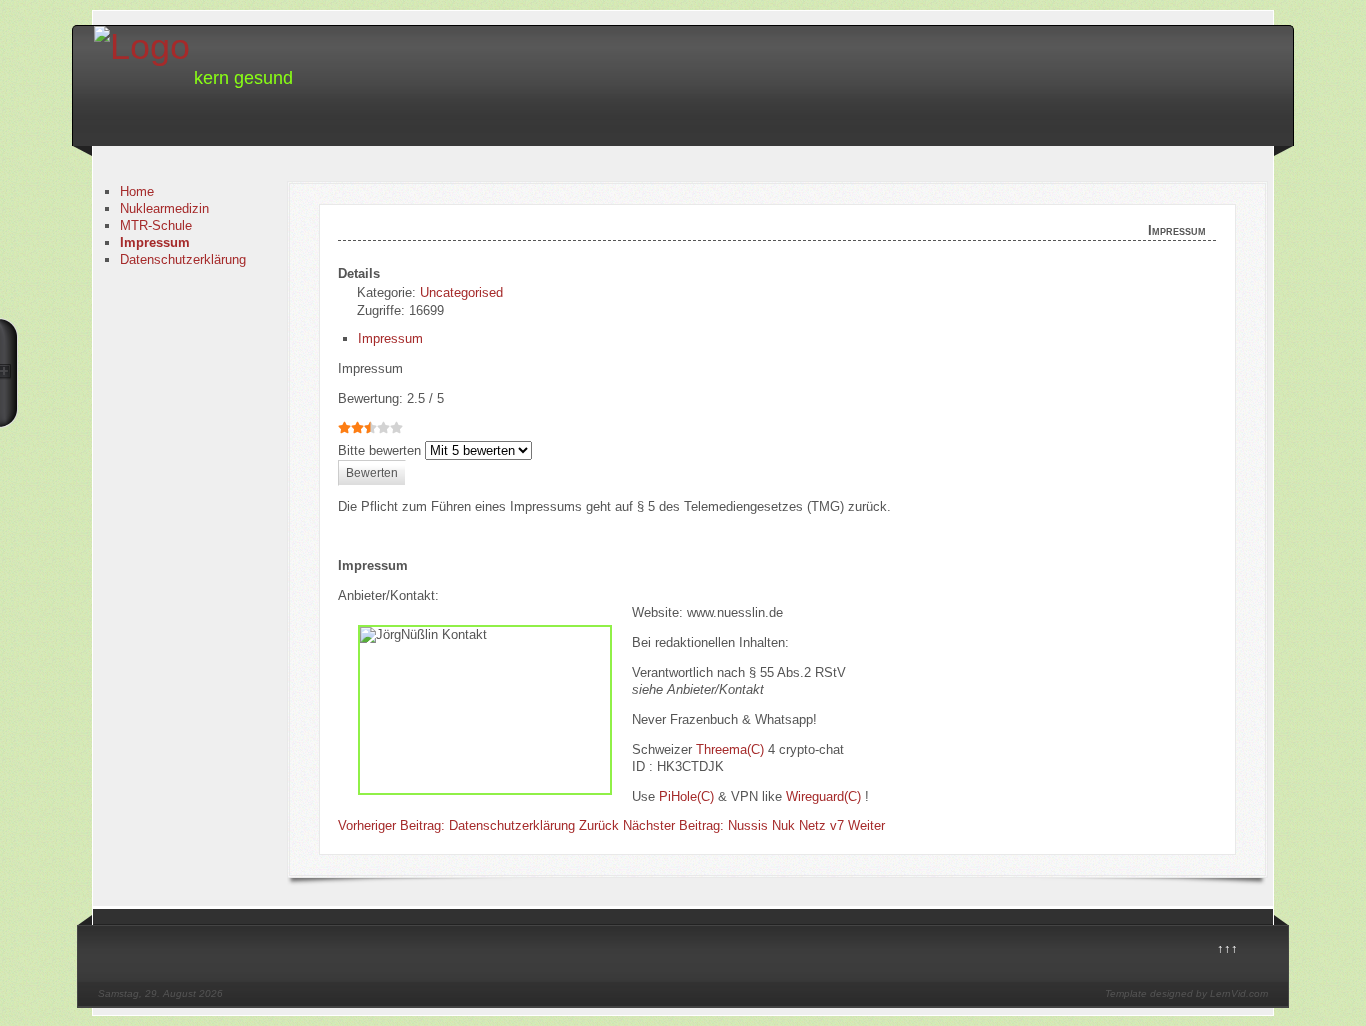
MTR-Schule (156, 225)
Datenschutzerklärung (183, 259)
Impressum (155, 242)
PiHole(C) (686, 796)
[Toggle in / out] (9, 373)
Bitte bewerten (379, 450)
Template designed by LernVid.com (1186, 993)
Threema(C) (730, 749)
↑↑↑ (1227, 948)
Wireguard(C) (823, 796)
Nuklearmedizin (164, 208)
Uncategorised (461, 292)
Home (137, 191)
